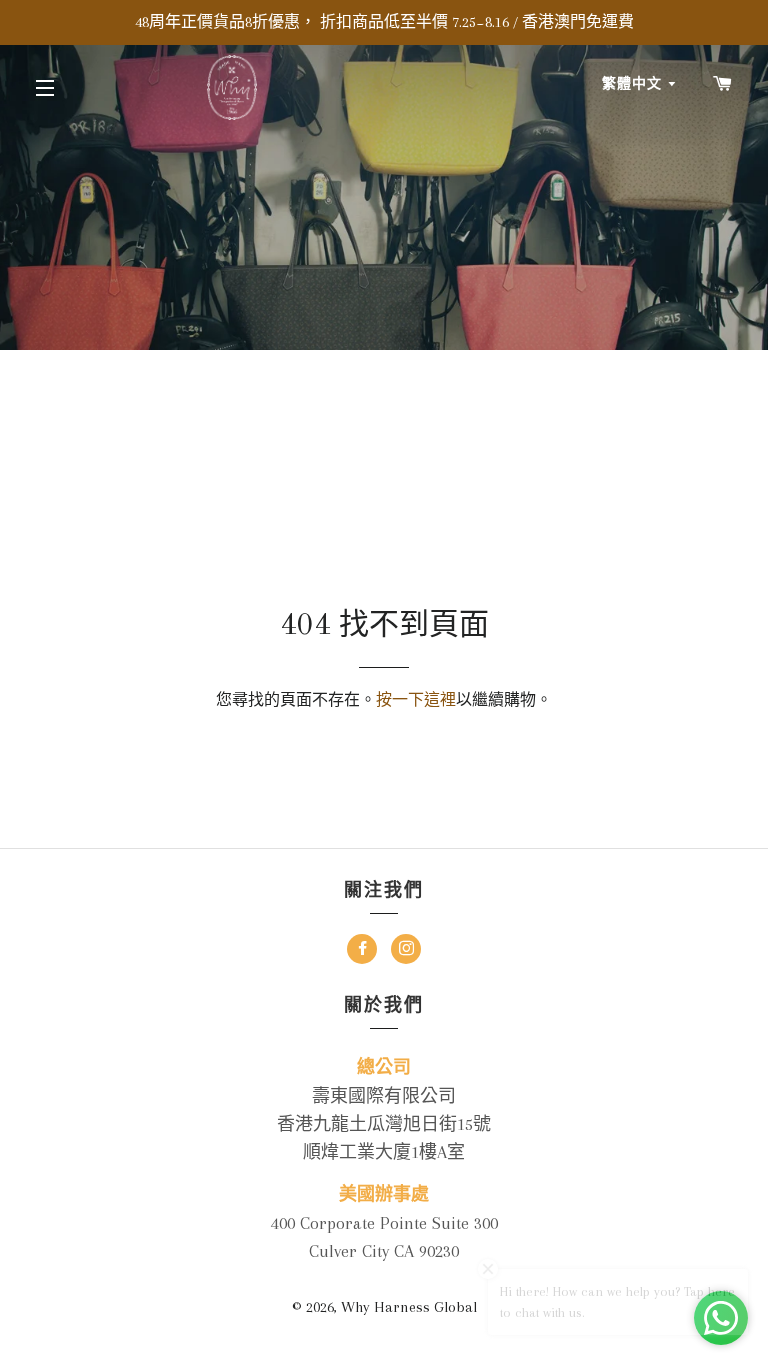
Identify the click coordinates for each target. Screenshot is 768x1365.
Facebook (362, 951)
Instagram (406, 951)
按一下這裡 (416, 700)
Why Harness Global (409, 1307)
